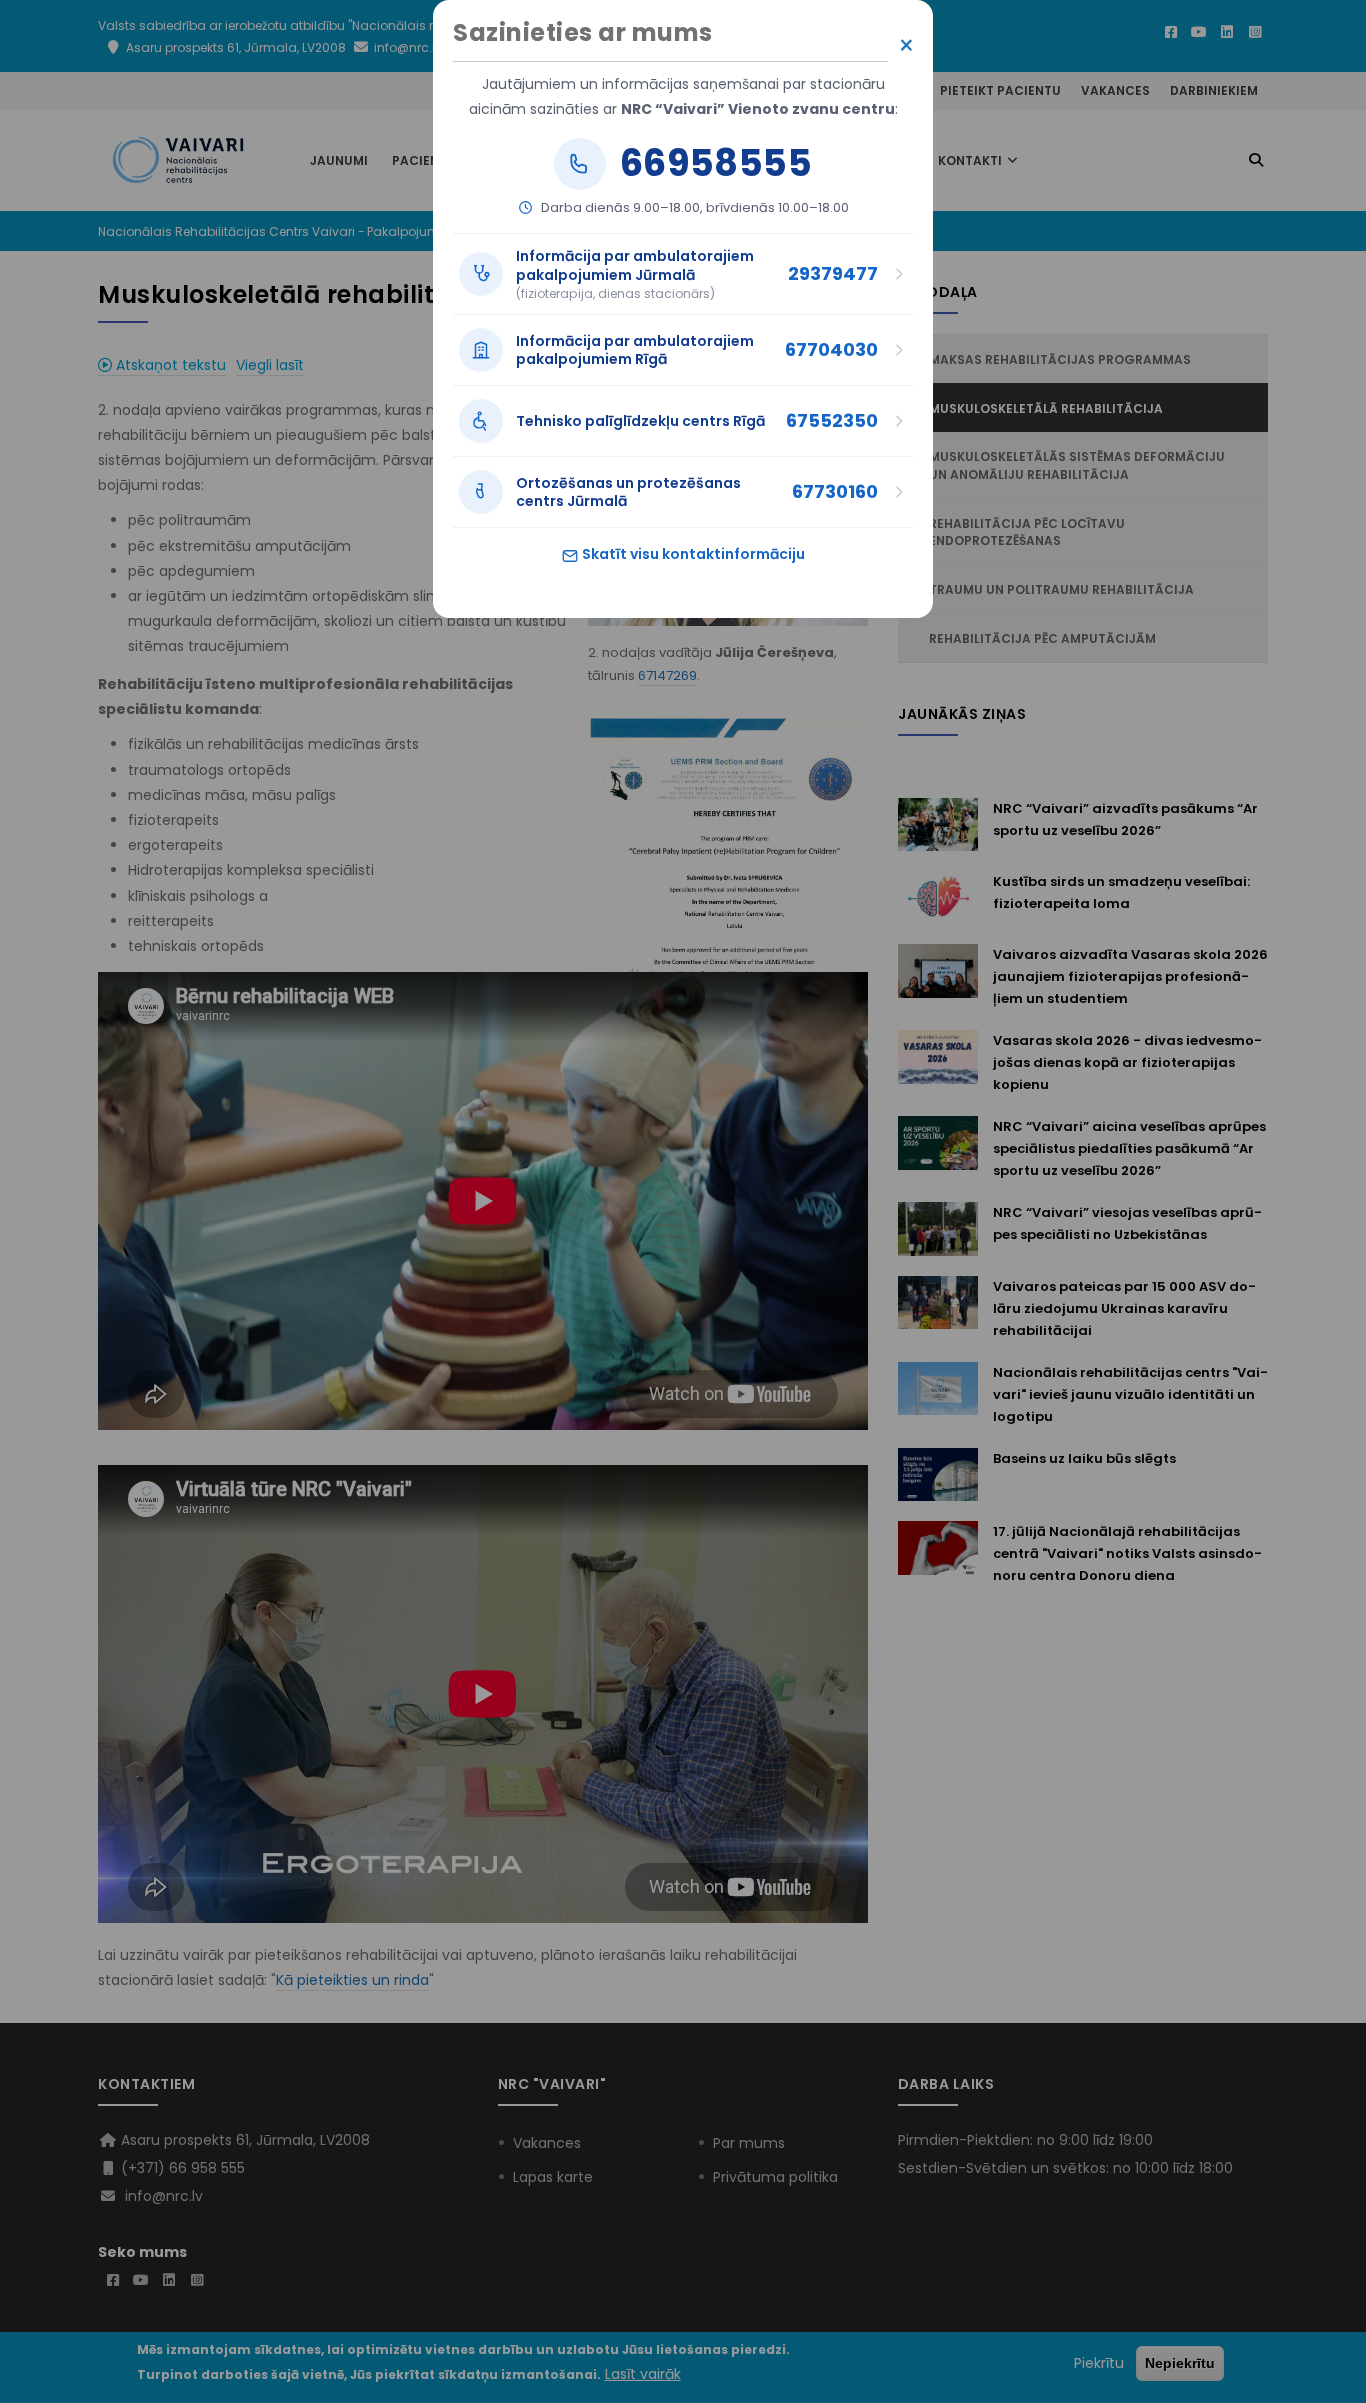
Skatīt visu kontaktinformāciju (692, 554)
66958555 (716, 164)
